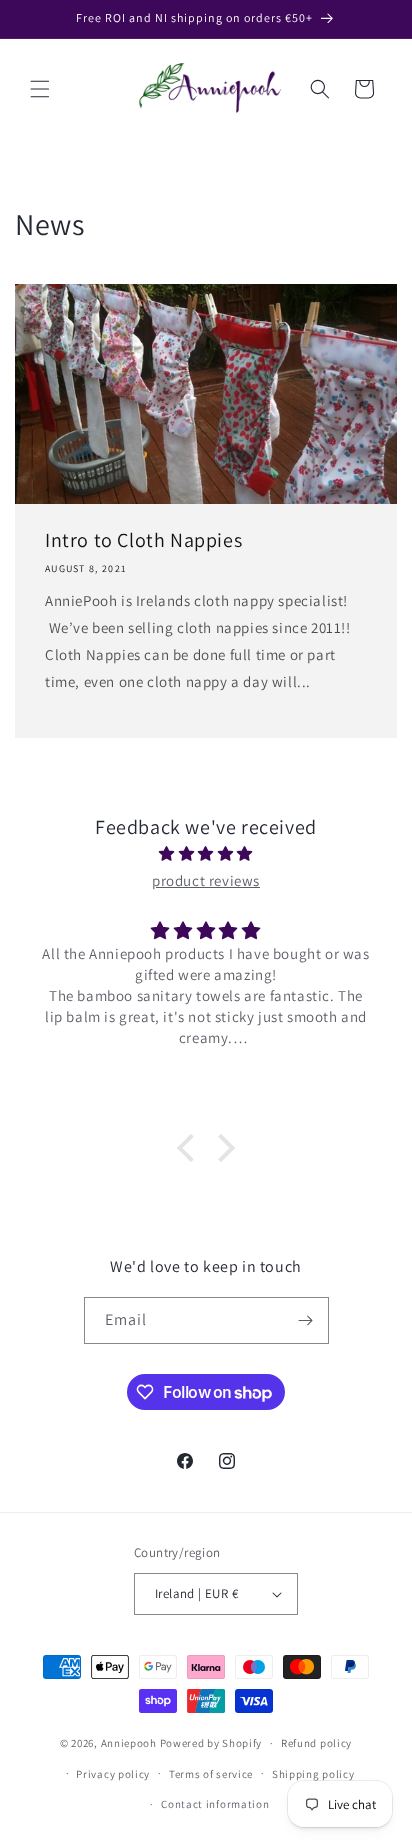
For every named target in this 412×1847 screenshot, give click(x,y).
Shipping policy (313, 1774)
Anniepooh (129, 1743)
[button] (40, 89)
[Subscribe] (306, 1320)
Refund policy (316, 1743)
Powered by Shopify (211, 1743)
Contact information (215, 1804)
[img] (206, 853)
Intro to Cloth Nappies (143, 540)
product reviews (206, 880)
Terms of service (211, 1774)
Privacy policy (113, 1774)
